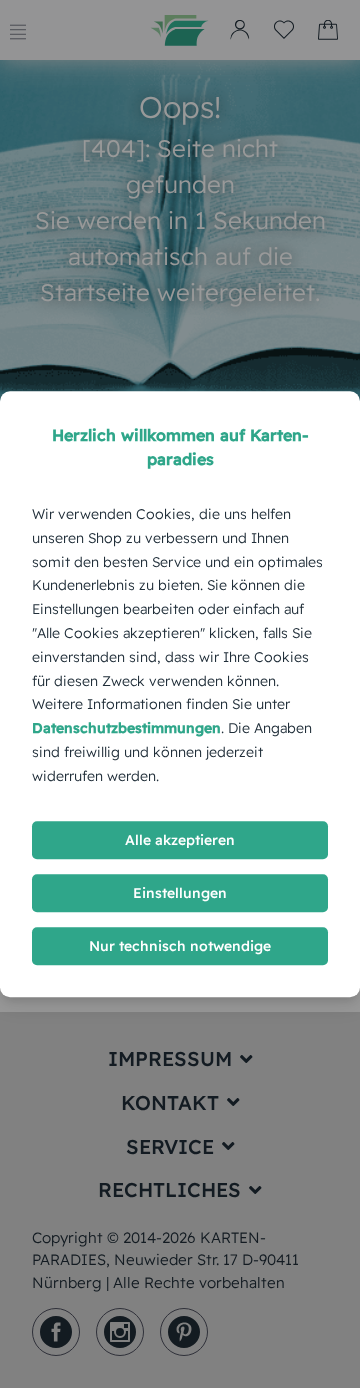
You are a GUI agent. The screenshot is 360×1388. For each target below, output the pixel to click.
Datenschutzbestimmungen (126, 728)
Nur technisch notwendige (180, 946)
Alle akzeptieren (180, 840)
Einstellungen (180, 893)
